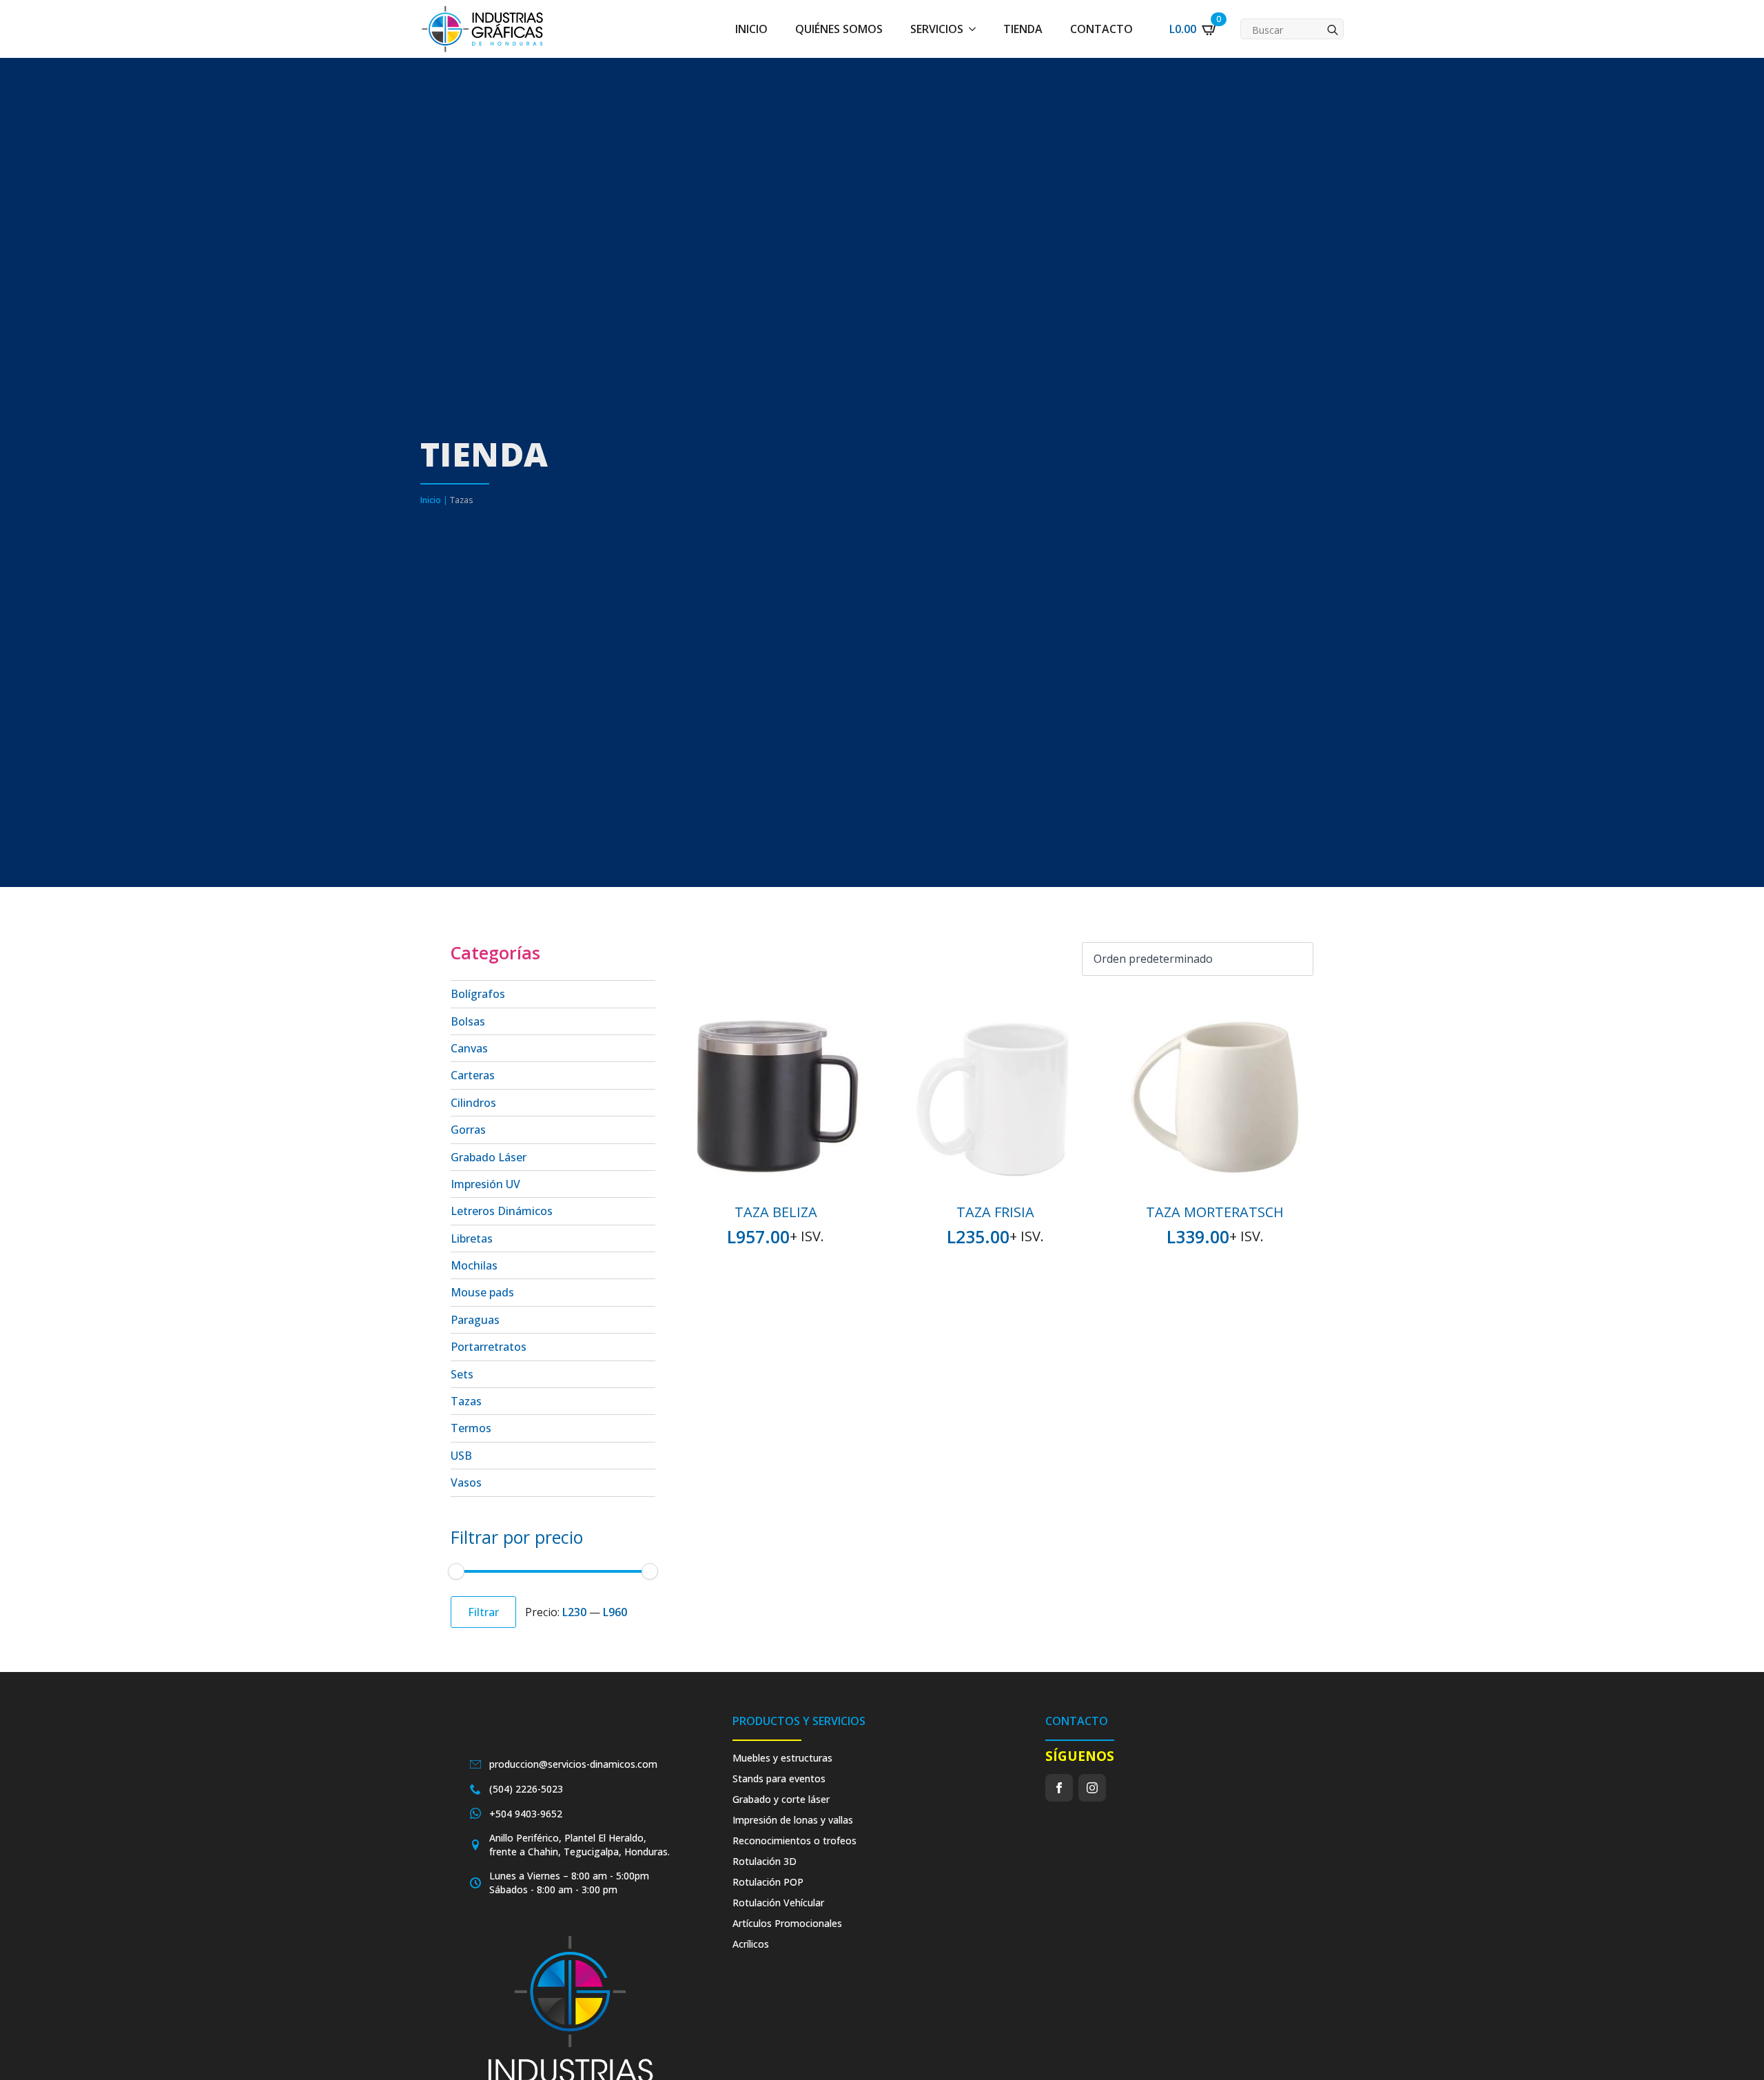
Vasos (466, 1482)
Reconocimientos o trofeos (794, 1841)
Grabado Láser (489, 1157)
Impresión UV (485, 1184)
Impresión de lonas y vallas (793, 1820)
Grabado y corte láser (781, 1799)
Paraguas (475, 1320)
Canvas (469, 1048)
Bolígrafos (478, 994)
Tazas (466, 1401)
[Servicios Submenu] (976, 29)
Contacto (1101, 29)
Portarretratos (489, 1347)
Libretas (472, 1238)
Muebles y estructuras (782, 1758)
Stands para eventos (779, 1778)
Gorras (468, 1130)
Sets (462, 1374)
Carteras (473, 1075)
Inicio (751, 29)
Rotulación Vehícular (778, 1903)
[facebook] (1059, 1788)
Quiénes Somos (839, 29)
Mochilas (474, 1265)
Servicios (937, 29)
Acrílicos (751, 1944)
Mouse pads (482, 1292)
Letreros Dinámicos (502, 1211)
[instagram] (1092, 1788)
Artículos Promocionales (787, 1923)
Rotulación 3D (765, 1861)
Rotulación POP (768, 1882)
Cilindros (473, 1103)
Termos (471, 1428)
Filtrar (483, 1612)
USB (461, 1456)
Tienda (1023, 29)
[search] (1333, 30)
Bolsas (468, 1021)
